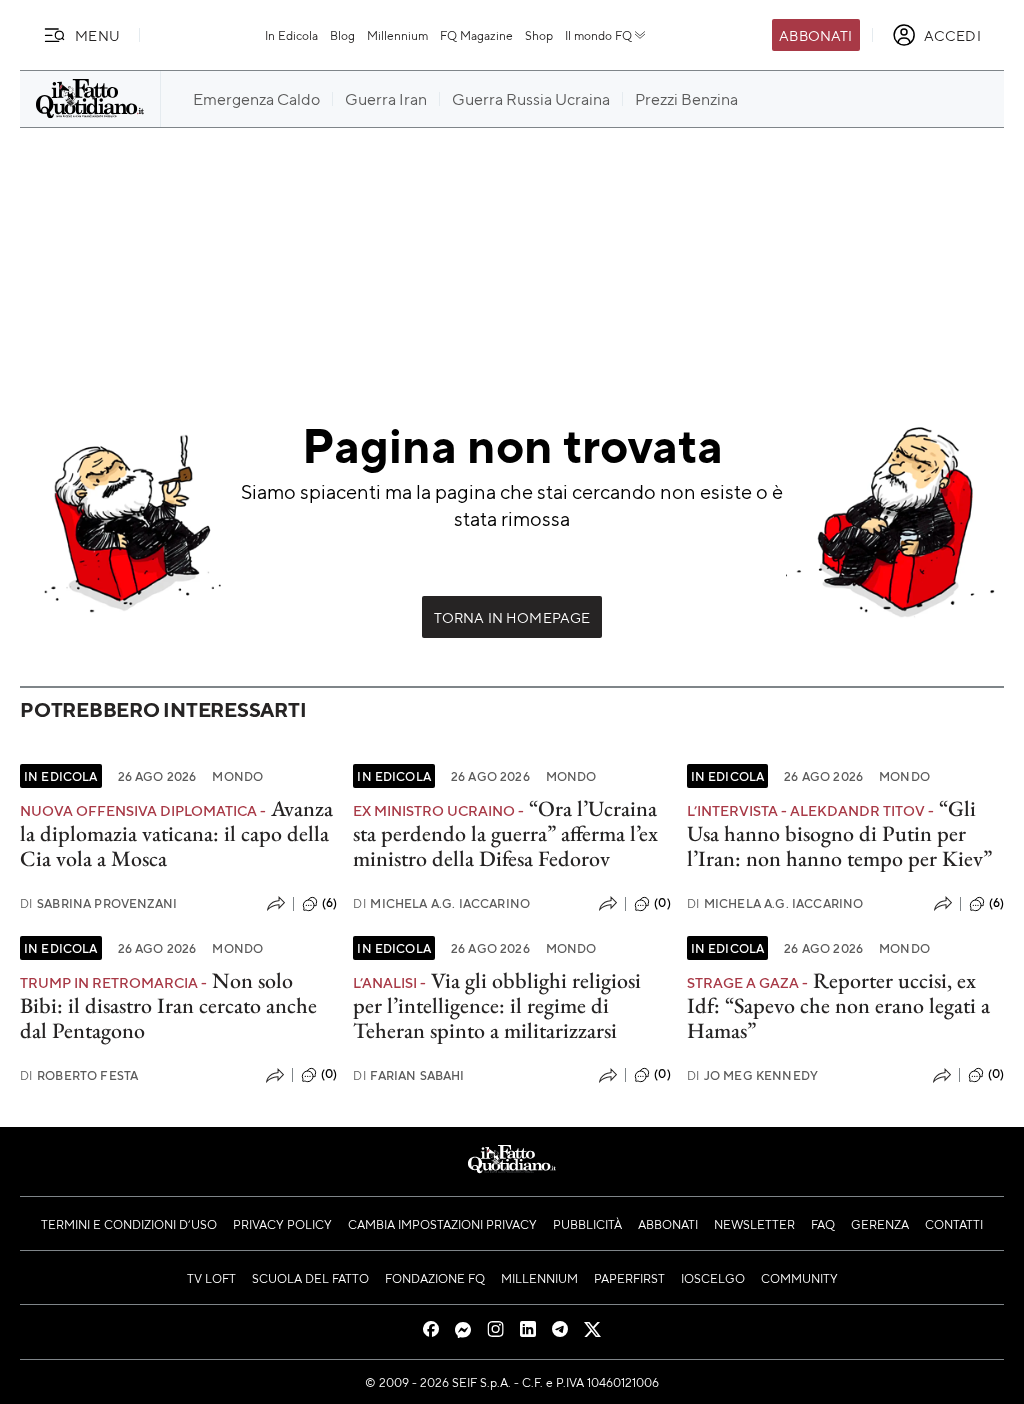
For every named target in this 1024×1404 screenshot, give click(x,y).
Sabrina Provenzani (98, 903)
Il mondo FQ (598, 35)
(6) (329, 903)
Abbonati (815, 35)
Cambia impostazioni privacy (442, 1224)
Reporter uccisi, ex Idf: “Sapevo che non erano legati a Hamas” (838, 1006)
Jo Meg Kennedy (752, 1075)
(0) (662, 903)
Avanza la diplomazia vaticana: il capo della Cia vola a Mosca (176, 834)
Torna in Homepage (512, 617)
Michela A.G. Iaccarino (441, 903)
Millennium (397, 35)
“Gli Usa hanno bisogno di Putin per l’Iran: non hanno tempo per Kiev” (839, 834)
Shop (539, 35)
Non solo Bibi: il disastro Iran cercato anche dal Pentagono (168, 1006)
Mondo (237, 776)
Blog (342, 35)
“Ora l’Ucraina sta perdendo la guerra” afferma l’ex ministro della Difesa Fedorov (505, 834)
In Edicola (291, 35)
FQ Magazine (476, 35)
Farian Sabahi (408, 1075)
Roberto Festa (79, 1075)
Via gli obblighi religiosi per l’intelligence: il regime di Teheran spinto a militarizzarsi (497, 1006)
